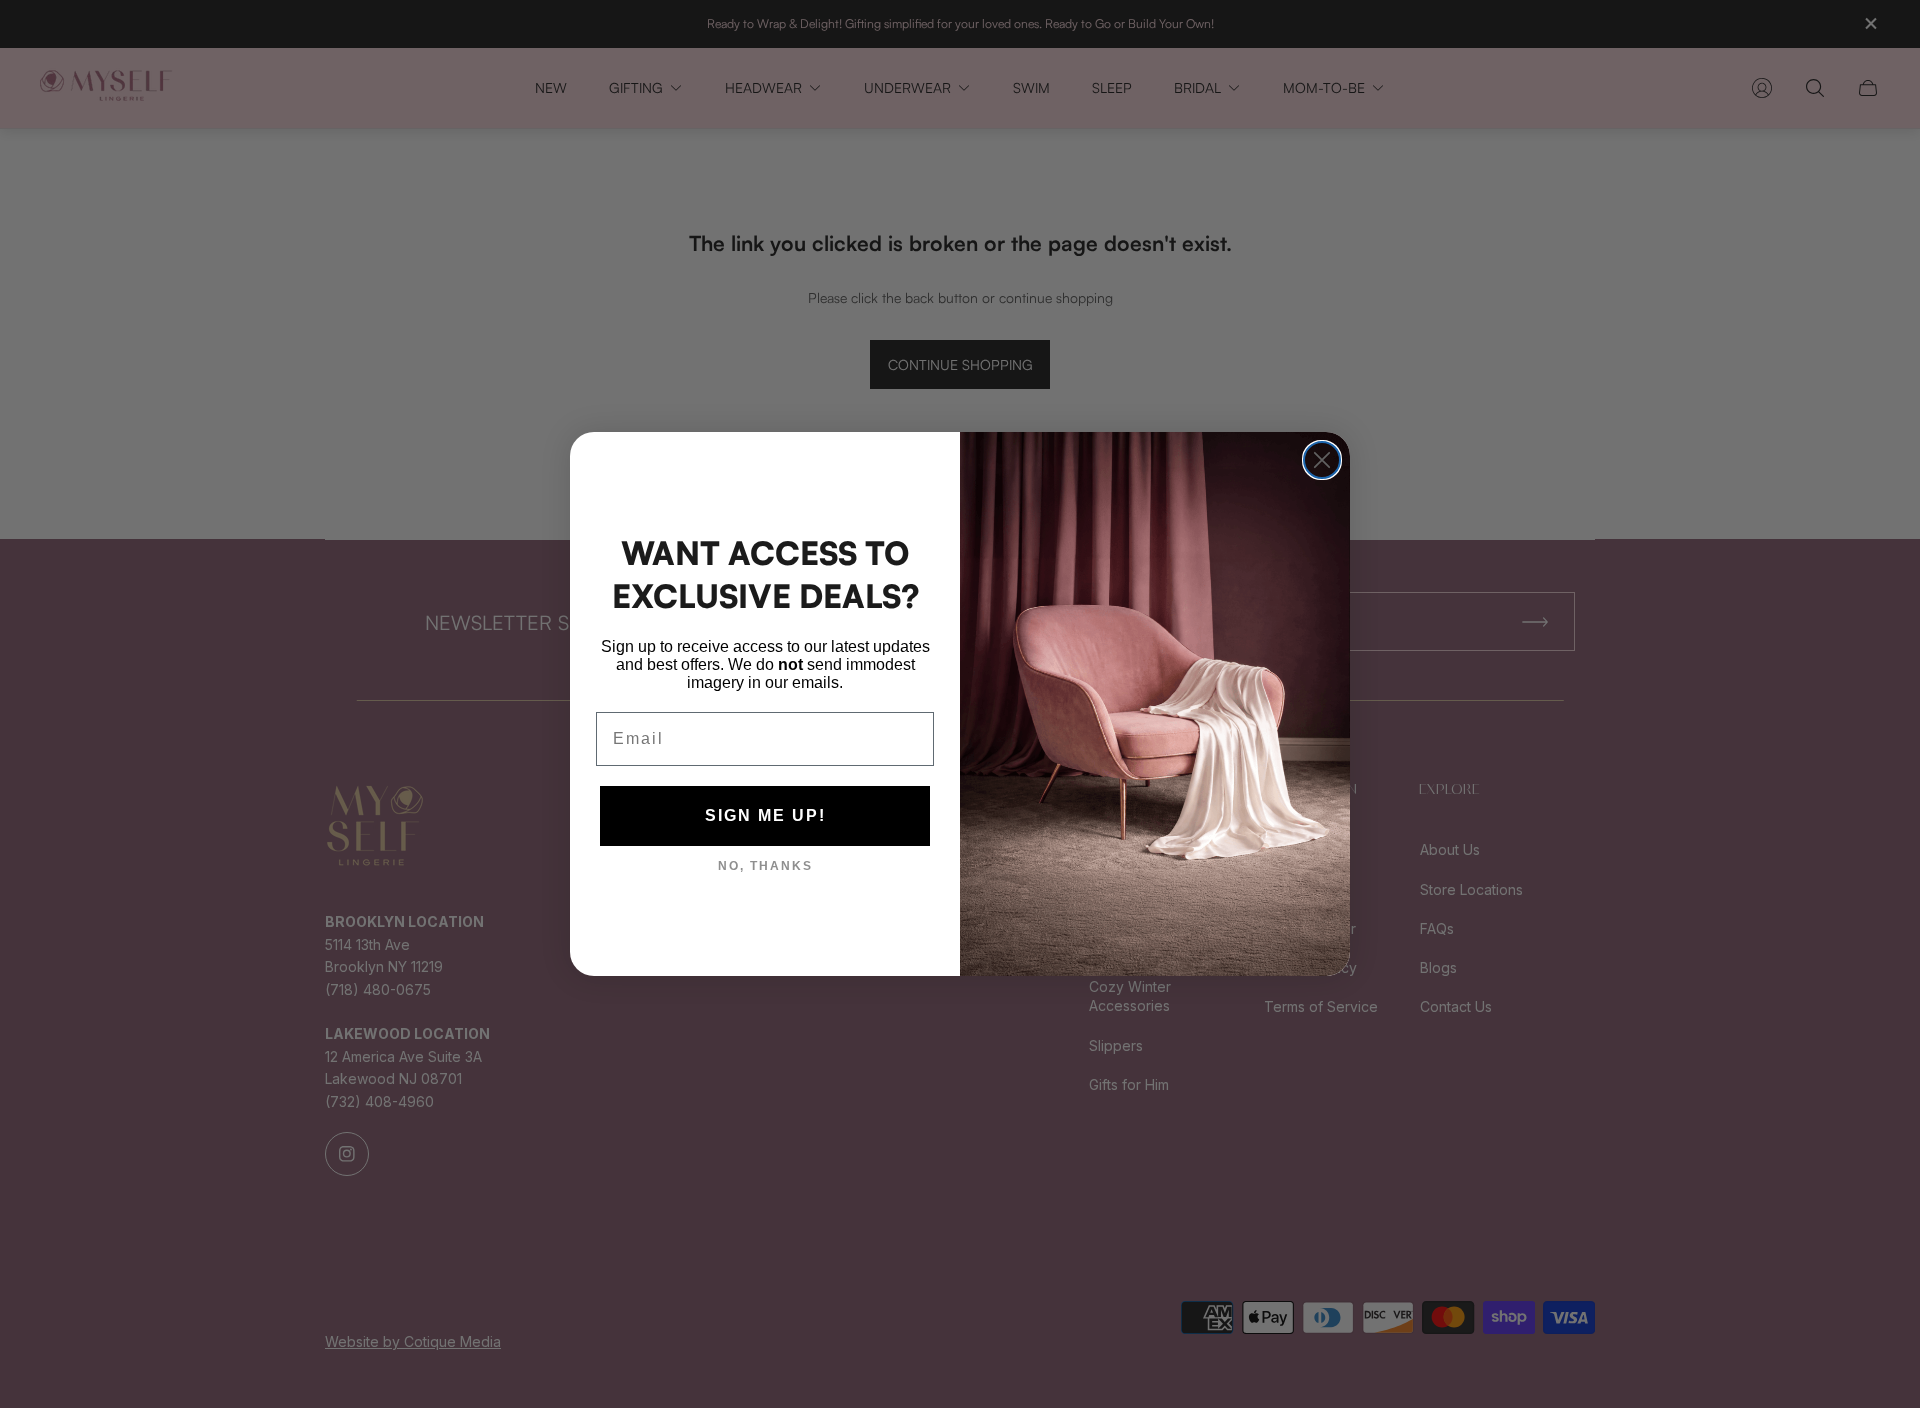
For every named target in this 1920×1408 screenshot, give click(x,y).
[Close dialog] (1322, 460)
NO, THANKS (765, 866)
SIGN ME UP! (765, 815)
